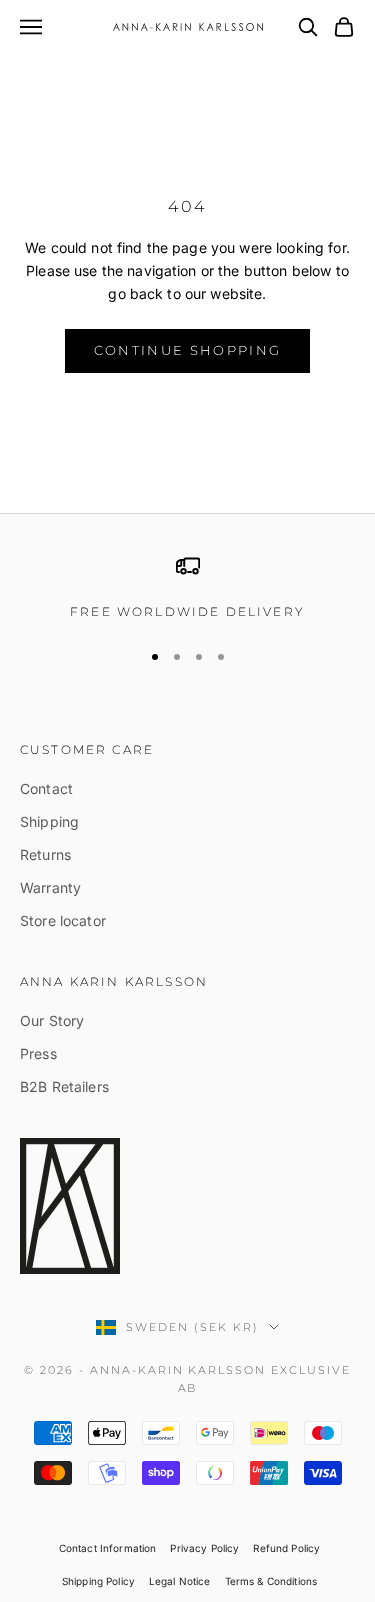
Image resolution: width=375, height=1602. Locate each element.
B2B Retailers (64, 1086)
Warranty (50, 887)
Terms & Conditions (271, 1581)
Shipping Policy (98, 1581)
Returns (45, 854)
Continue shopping (188, 350)
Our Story (52, 1020)
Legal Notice (180, 1581)
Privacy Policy (204, 1548)
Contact (46, 788)
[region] (187, 588)
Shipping (49, 821)
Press (38, 1053)
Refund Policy (286, 1548)
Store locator (63, 920)
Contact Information (108, 1548)
